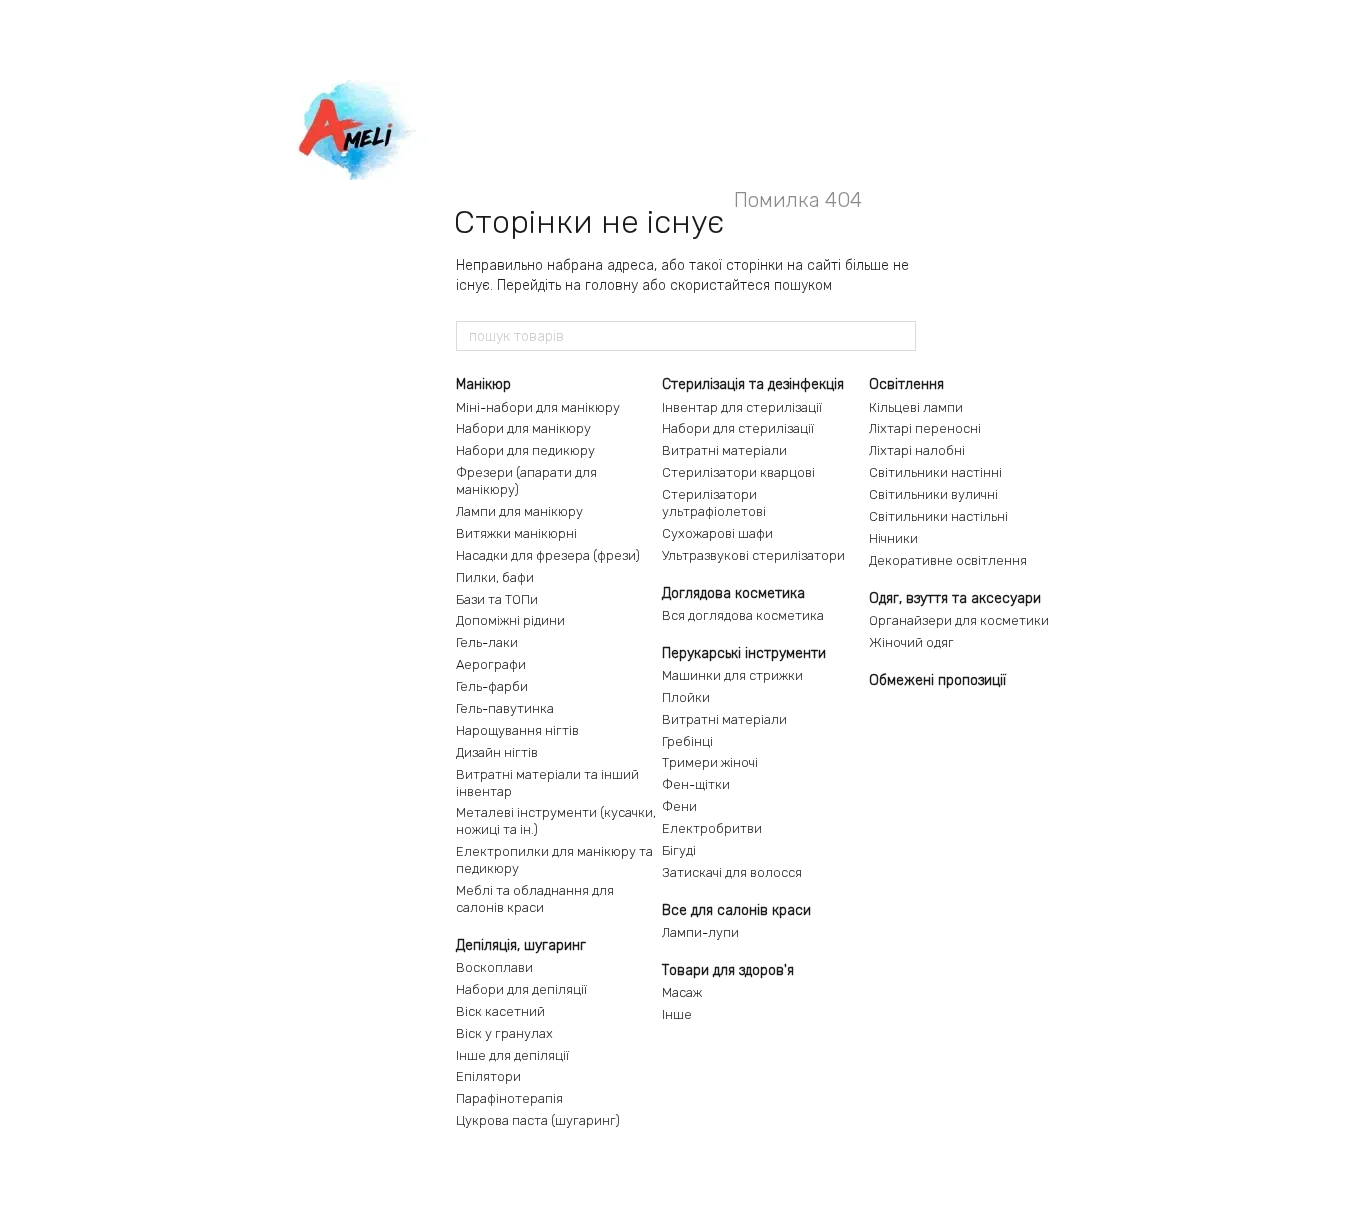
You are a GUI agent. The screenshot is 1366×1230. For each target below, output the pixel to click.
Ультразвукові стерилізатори (753, 555)
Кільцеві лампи (916, 407)
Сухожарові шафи (717, 533)
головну (611, 285)
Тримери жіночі (710, 762)
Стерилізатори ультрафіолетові (714, 503)
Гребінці (687, 741)
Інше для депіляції (512, 1055)
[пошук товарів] (900, 336)
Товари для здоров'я (728, 970)
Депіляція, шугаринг (521, 945)
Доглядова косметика (733, 593)
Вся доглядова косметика (743, 615)
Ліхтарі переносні (925, 428)
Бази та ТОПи (497, 599)
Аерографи (491, 664)
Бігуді (679, 850)
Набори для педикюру (525, 450)
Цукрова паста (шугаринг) (538, 1120)
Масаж (682, 992)
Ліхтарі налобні (917, 450)
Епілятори (488, 1076)
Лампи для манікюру (519, 511)
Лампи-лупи (700, 932)
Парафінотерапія (509, 1098)
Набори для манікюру (523, 428)
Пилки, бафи (495, 577)
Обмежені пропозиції (937, 680)
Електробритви (712, 828)
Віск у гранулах (504, 1033)
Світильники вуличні (933, 494)
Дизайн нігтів (497, 752)
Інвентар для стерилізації (742, 407)
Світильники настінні (935, 472)
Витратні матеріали (724, 450)
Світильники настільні (938, 516)
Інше (677, 1014)
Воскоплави (494, 967)
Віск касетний (500, 1011)
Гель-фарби (492, 686)
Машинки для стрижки (732, 675)
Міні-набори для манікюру (538, 407)
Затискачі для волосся (732, 872)
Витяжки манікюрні (516, 533)
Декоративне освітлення (948, 560)
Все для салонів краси (736, 910)
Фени (679, 806)
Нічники (893, 538)
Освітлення (906, 384)
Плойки (686, 697)
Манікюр (483, 384)
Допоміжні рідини (510, 620)
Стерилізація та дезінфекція (753, 384)
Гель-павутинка (505, 708)
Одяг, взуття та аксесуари (955, 598)
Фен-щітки (696, 784)
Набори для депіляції (521, 989)
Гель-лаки (487, 642)
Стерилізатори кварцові (738, 472)
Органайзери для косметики (959, 620)
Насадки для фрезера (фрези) (548, 555)
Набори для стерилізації (738, 428)
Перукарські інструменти (744, 653)
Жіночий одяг (911, 642)
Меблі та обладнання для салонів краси (535, 899)
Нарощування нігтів (517, 730)
